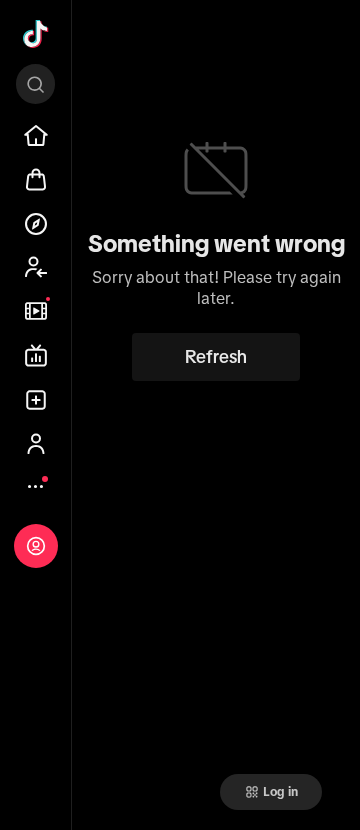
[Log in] (36, 546)
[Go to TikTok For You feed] (36, 34)
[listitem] (36, 136)
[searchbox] (35, 84)
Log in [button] (280, 792)
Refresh (216, 357)
